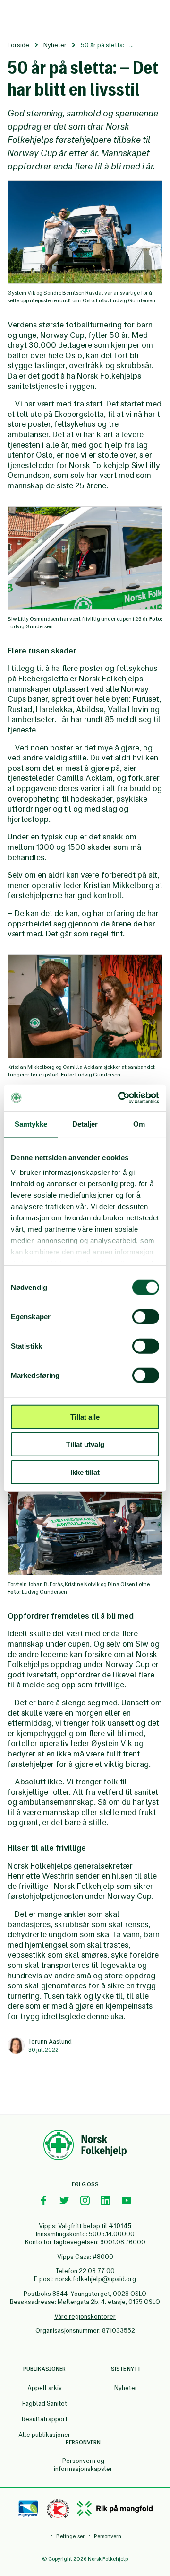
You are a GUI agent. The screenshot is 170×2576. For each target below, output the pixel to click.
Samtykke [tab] (31, 1124)
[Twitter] (64, 2200)
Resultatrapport (45, 2419)
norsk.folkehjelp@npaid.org (96, 2279)
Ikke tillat (85, 1472)
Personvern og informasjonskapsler (83, 2465)
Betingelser (70, 2536)
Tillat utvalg (85, 1444)
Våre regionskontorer (85, 2316)
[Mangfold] (115, 2509)
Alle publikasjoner (44, 2435)
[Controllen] (58, 2509)
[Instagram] (85, 2200)
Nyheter (55, 45)
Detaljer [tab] (85, 1124)
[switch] (146, 1316)
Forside (18, 45)
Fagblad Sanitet (45, 2404)
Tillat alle (85, 1416)
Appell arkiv (45, 2388)
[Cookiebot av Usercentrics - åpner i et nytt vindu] (120, 1098)
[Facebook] (43, 2200)
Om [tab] (139, 1124)
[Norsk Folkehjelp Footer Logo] (85, 2146)
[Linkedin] (106, 2200)
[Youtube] (127, 2200)
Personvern (108, 2536)
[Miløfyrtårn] (29, 2509)
